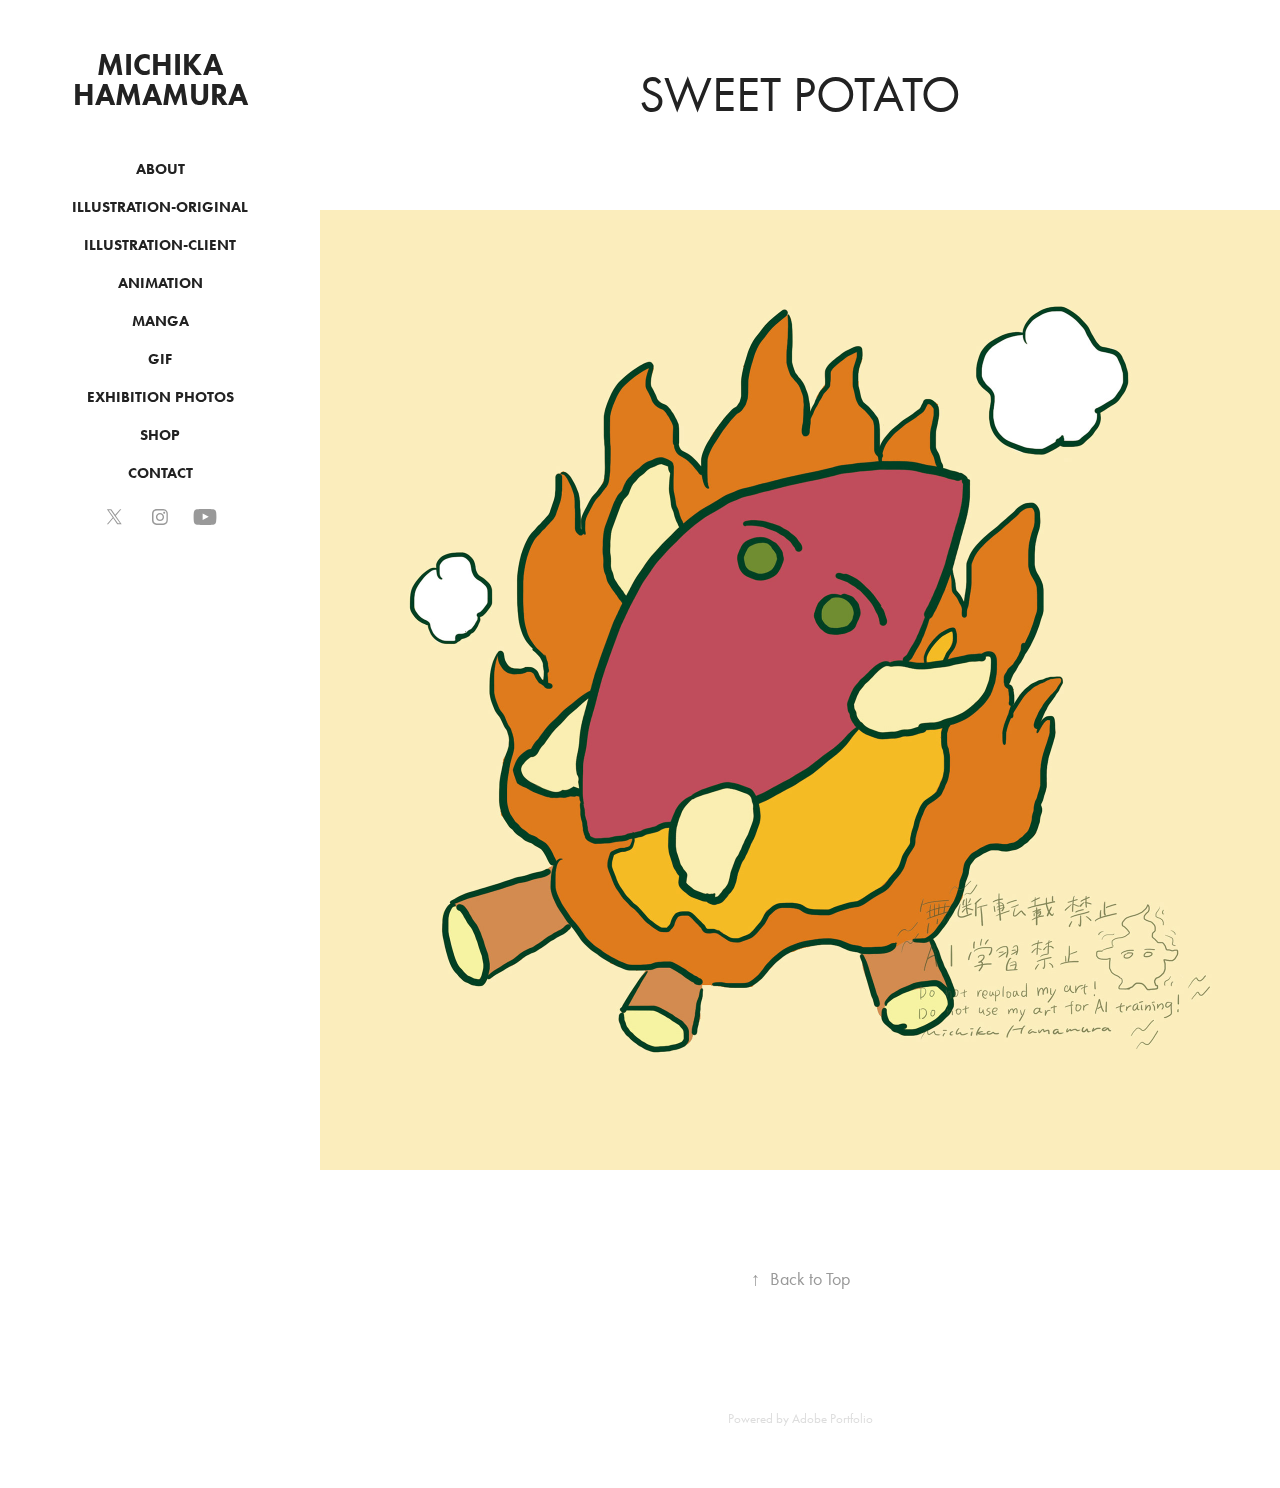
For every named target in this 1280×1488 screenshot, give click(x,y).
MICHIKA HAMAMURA (160, 79)
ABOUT (160, 169)
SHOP (160, 435)
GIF (160, 359)
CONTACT (160, 473)
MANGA (160, 321)
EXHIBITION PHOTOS (160, 397)
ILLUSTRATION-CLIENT (160, 245)
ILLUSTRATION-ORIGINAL (160, 207)
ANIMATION (160, 283)
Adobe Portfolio (832, 1418)
